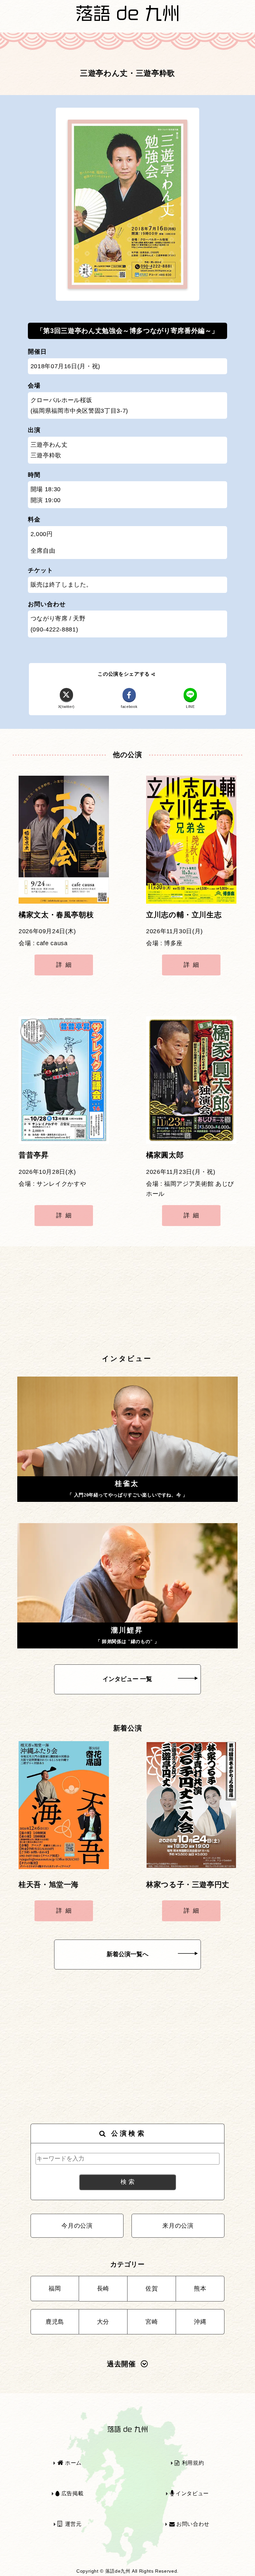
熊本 (200, 2289)
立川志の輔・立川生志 (184, 915)
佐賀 (152, 2289)
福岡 (55, 2289)
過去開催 (121, 2364)
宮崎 (152, 2322)
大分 (103, 2322)
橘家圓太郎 (165, 1155)
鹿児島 (55, 2322)
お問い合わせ (192, 2524)
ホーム (73, 2463)
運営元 (72, 2524)
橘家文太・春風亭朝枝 (56, 915)
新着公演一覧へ (127, 1954)
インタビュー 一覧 (127, 1679)
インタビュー (191, 2493)
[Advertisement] (127, 1300)
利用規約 (192, 2463)
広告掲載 (72, 2493)
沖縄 (200, 2322)
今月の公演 (77, 2226)
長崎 (103, 2289)
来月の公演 (178, 2226)
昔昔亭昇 (34, 1155)
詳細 (65, 965)
